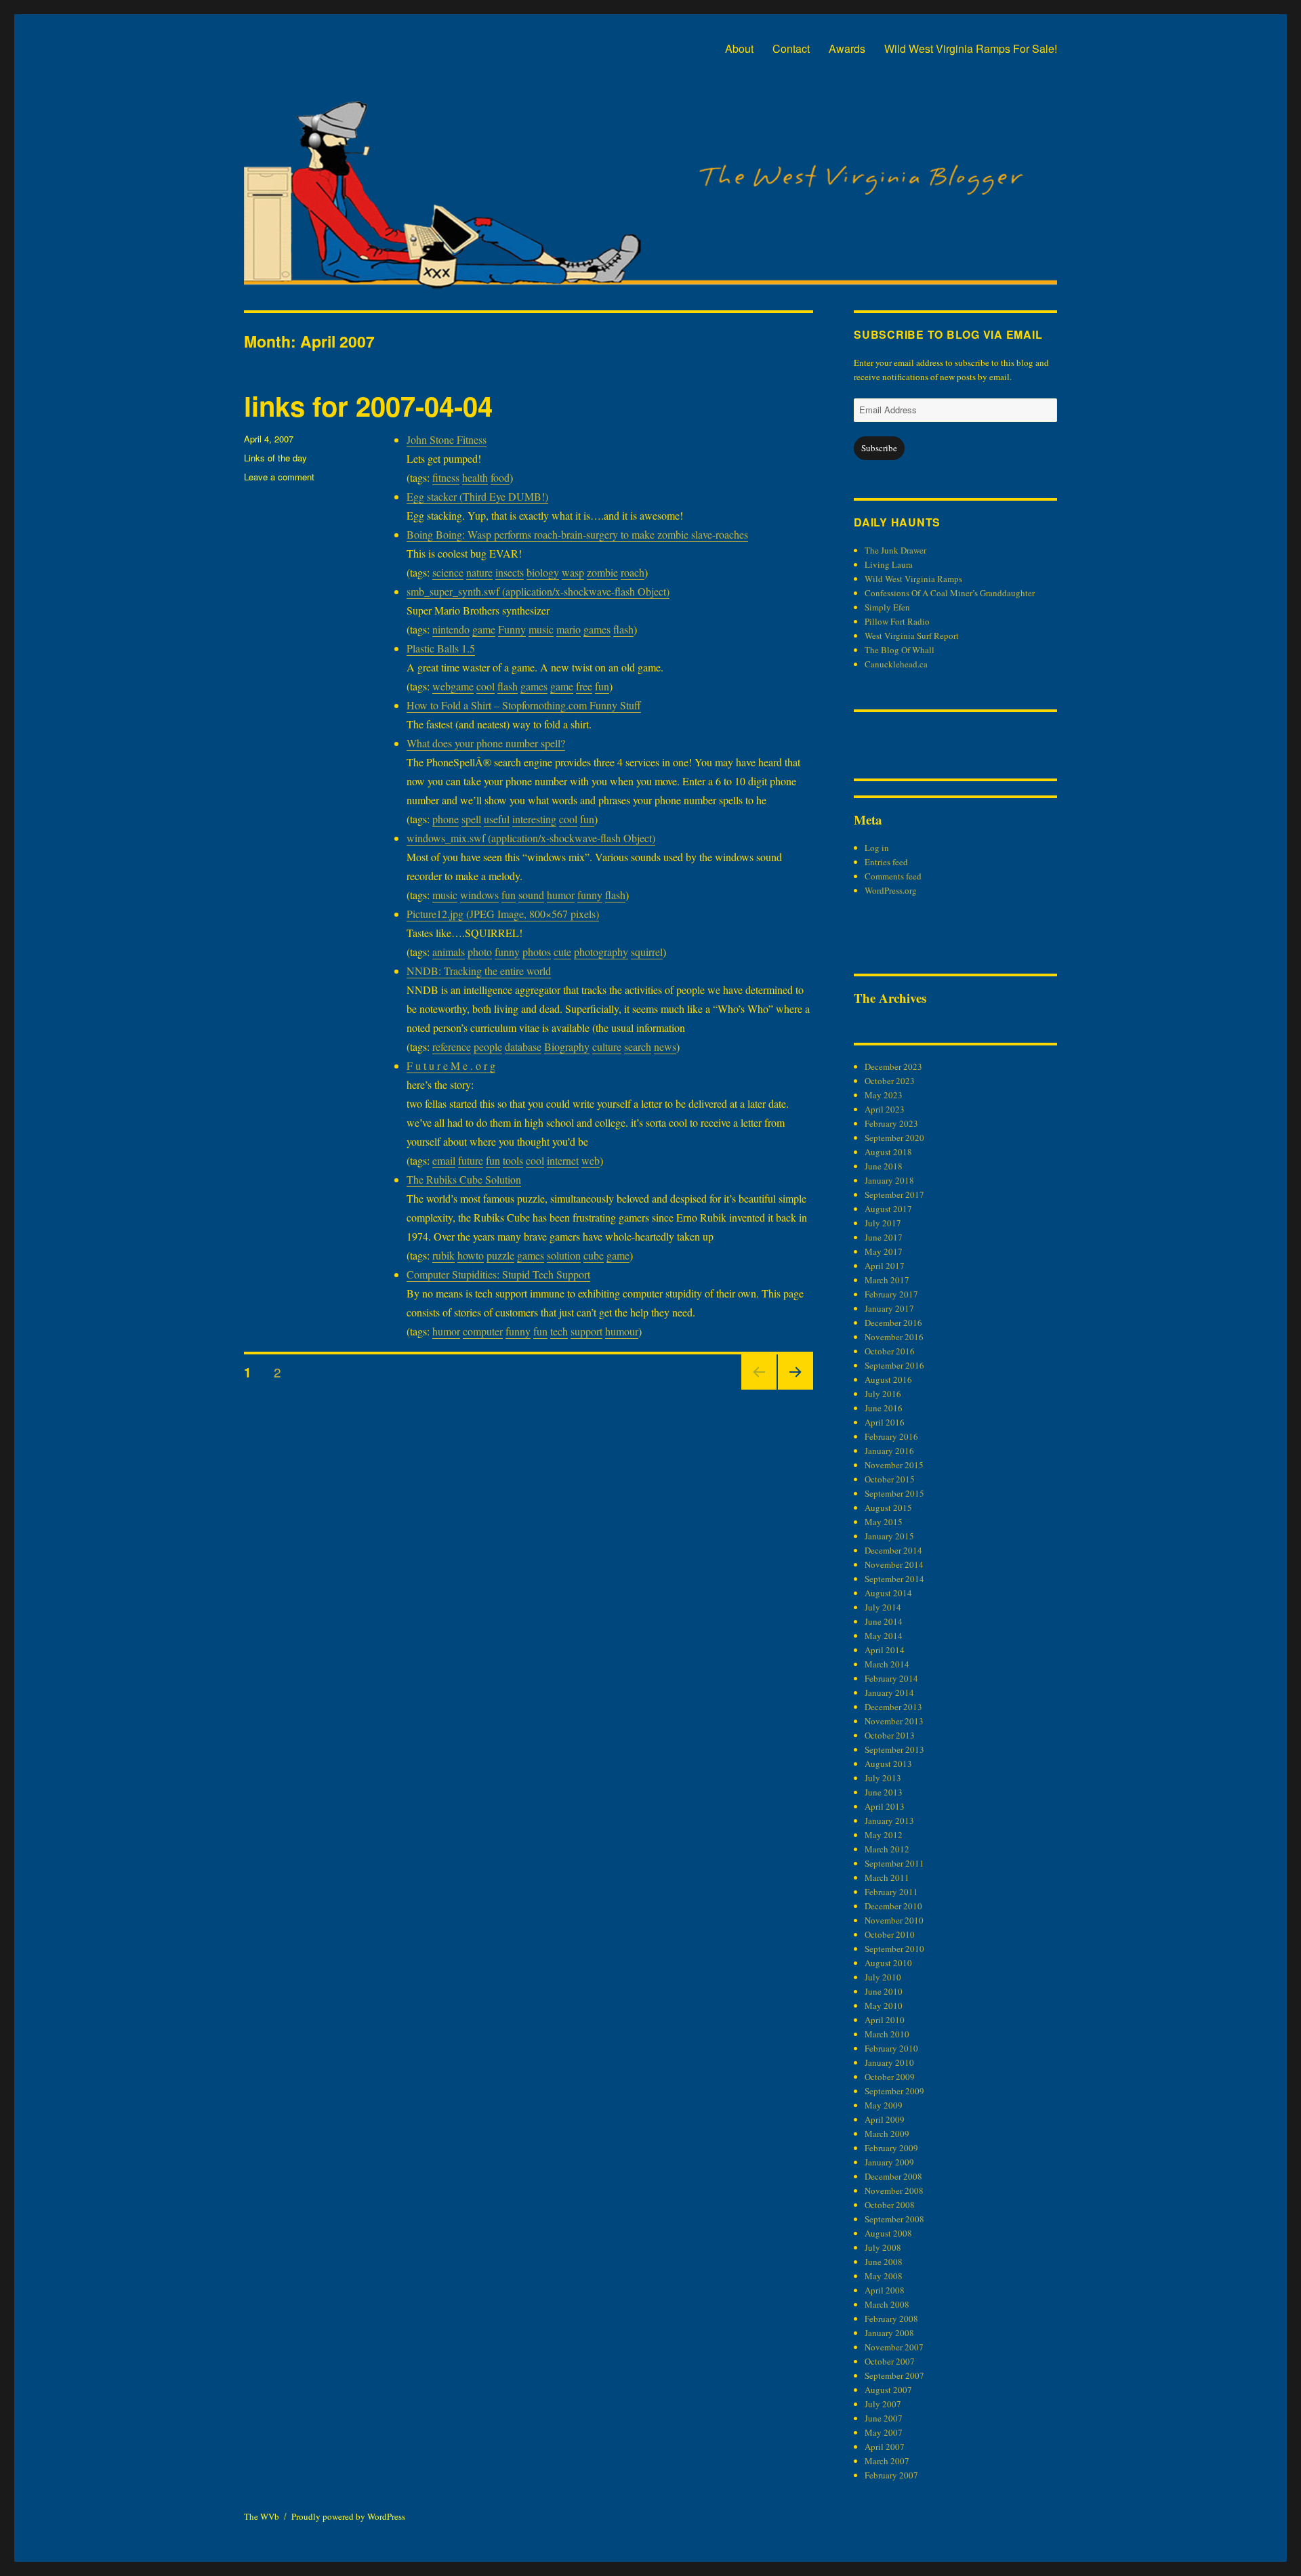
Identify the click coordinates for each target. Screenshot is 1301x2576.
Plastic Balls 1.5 (441, 648)
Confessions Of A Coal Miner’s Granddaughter (950, 593)
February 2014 (891, 1678)
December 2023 (893, 1066)
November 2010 (894, 1920)
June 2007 (884, 2418)
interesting (534, 819)
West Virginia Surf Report (912, 636)
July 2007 (883, 2404)
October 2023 (890, 1081)
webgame (453, 686)
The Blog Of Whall (900, 650)
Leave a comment (279, 477)
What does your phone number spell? (486, 743)
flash (623, 629)
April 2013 (885, 1806)
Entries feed (886, 862)
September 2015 (894, 1493)
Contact (791, 48)
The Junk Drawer (895, 550)
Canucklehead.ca (896, 664)
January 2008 (889, 2333)
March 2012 (887, 1849)
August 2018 (888, 1152)
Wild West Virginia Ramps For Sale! (971, 48)
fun (602, 686)
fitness (446, 477)
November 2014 (894, 1564)
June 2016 (884, 1408)
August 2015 (888, 1508)
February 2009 (891, 2148)
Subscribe (879, 448)
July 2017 (883, 1223)
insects (510, 572)
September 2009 (894, 2091)
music (541, 629)
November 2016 (894, 1337)
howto (471, 1255)
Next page (796, 1389)
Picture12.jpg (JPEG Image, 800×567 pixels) (503, 914)
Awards (847, 48)
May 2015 (884, 1522)
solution (564, 1255)
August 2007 (888, 2390)
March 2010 (887, 2034)
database (523, 1046)
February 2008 (891, 2319)
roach (633, 572)
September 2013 (894, 1749)
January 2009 (889, 2162)
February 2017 (891, 1294)
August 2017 (888, 1209)
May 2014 (884, 1636)
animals (449, 952)
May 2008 (884, 2276)
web (591, 1160)
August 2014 (888, 1593)
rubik (443, 1255)
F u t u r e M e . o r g (451, 1065)
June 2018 (884, 1166)
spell (471, 819)
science (448, 572)
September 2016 (894, 1365)
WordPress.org (891, 890)
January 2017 (889, 1308)
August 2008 (888, 2233)
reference (452, 1046)
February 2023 (891, 1123)
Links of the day (275, 458)
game (484, 629)
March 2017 (887, 1280)
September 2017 (894, 1194)
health (475, 477)
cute (562, 952)
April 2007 (885, 2447)
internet (563, 1160)
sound (531, 895)
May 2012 (884, 1835)
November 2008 (894, 2190)
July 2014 (883, 1607)
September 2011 (894, 1863)
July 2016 (883, 1394)
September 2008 (894, 2219)
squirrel (647, 952)
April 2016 (885, 1422)
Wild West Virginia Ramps (913, 579)
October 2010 (890, 1934)
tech (559, 1331)
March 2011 (887, 1877)
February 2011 (891, 1892)
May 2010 (884, 2006)
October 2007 (890, 2361)
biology (543, 572)
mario (569, 629)
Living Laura (889, 564)
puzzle (500, 1255)
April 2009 (885, 2119)
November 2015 (894, 1465)
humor (561, 895)
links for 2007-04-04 (368, 406)
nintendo (451, 629)
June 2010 (884, 1991)
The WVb (262, 2516)
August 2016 (888, 1379)
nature (479, 572)
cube (594, 1255)
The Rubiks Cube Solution (464, 1179)
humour (622, 1331)
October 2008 (890, 2205)
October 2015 (890, 1479)
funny (590, 895)
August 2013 (888, 1764)
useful (497, 819)
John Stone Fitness (447, 439)
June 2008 (884, 2262)
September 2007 (894, 2375)
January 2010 (889, 2062)
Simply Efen (887, 607)
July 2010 (883, 1977)
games (597, 629)
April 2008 (885, 2290)
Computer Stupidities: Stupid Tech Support (498, 1274)
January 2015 (889, 1536)
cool (486, 686)
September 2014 (894, 1579)
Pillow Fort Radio (897, 621)
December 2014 (893, 1550)
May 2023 (884, 1095)
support (586, 1331)
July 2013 (883, 1778)
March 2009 (887, 2134)
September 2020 (894, 1138)
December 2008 (893, 2176)
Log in (877, 848)
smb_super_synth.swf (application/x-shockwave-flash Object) (538, 591)
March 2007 (887, 2461)
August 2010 (888, 1963)
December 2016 (893, 1323)
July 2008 (883, 2247)
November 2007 (894, 2347)
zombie (602, 572)
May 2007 (884, 2432)
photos (537, 952)
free (584, 686)
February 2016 (891, 1436)
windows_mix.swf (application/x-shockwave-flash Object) (531, 838)
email (444, 1160)
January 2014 (889, 1692)
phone (446, 819)
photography (601, 952)
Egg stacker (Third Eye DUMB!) (477, 496)
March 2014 (887, 1664)
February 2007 (891, 2475)
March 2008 (887, 2304)
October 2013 (890, 1735)
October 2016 (890, 1351)
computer (483, 1331)
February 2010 (891, 2048)
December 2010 (893, 1906)
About (739, 48)
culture (607, 1046)
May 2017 (884, 1251)
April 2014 (885, 1650)
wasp (573, 572)
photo (480, 952)
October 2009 (890, 2077)
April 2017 (885, 1266)
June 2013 (884, 1792)
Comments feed (893, 876)
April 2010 (885, 2020)
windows (479, 895)
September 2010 (894, 1949)
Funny (512, 629)
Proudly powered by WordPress (348, 2516)
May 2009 (884, 2105)
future (471, 1160)
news (665, 1046)
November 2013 (894, 1721)
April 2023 (885, 1109)
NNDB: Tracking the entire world (479, 971)
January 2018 (889, 1180)
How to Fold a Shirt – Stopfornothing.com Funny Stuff (524, 705)
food (500, 477)
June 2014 (884, 1621)
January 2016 (889, 1451)
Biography (567, 1046)
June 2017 (884, 1237)
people (488, 1046)
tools (513, 1160)
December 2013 (893, 1707)
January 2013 (889, 1821)
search (638, 1046)
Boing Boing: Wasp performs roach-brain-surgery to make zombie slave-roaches (577, 534)
